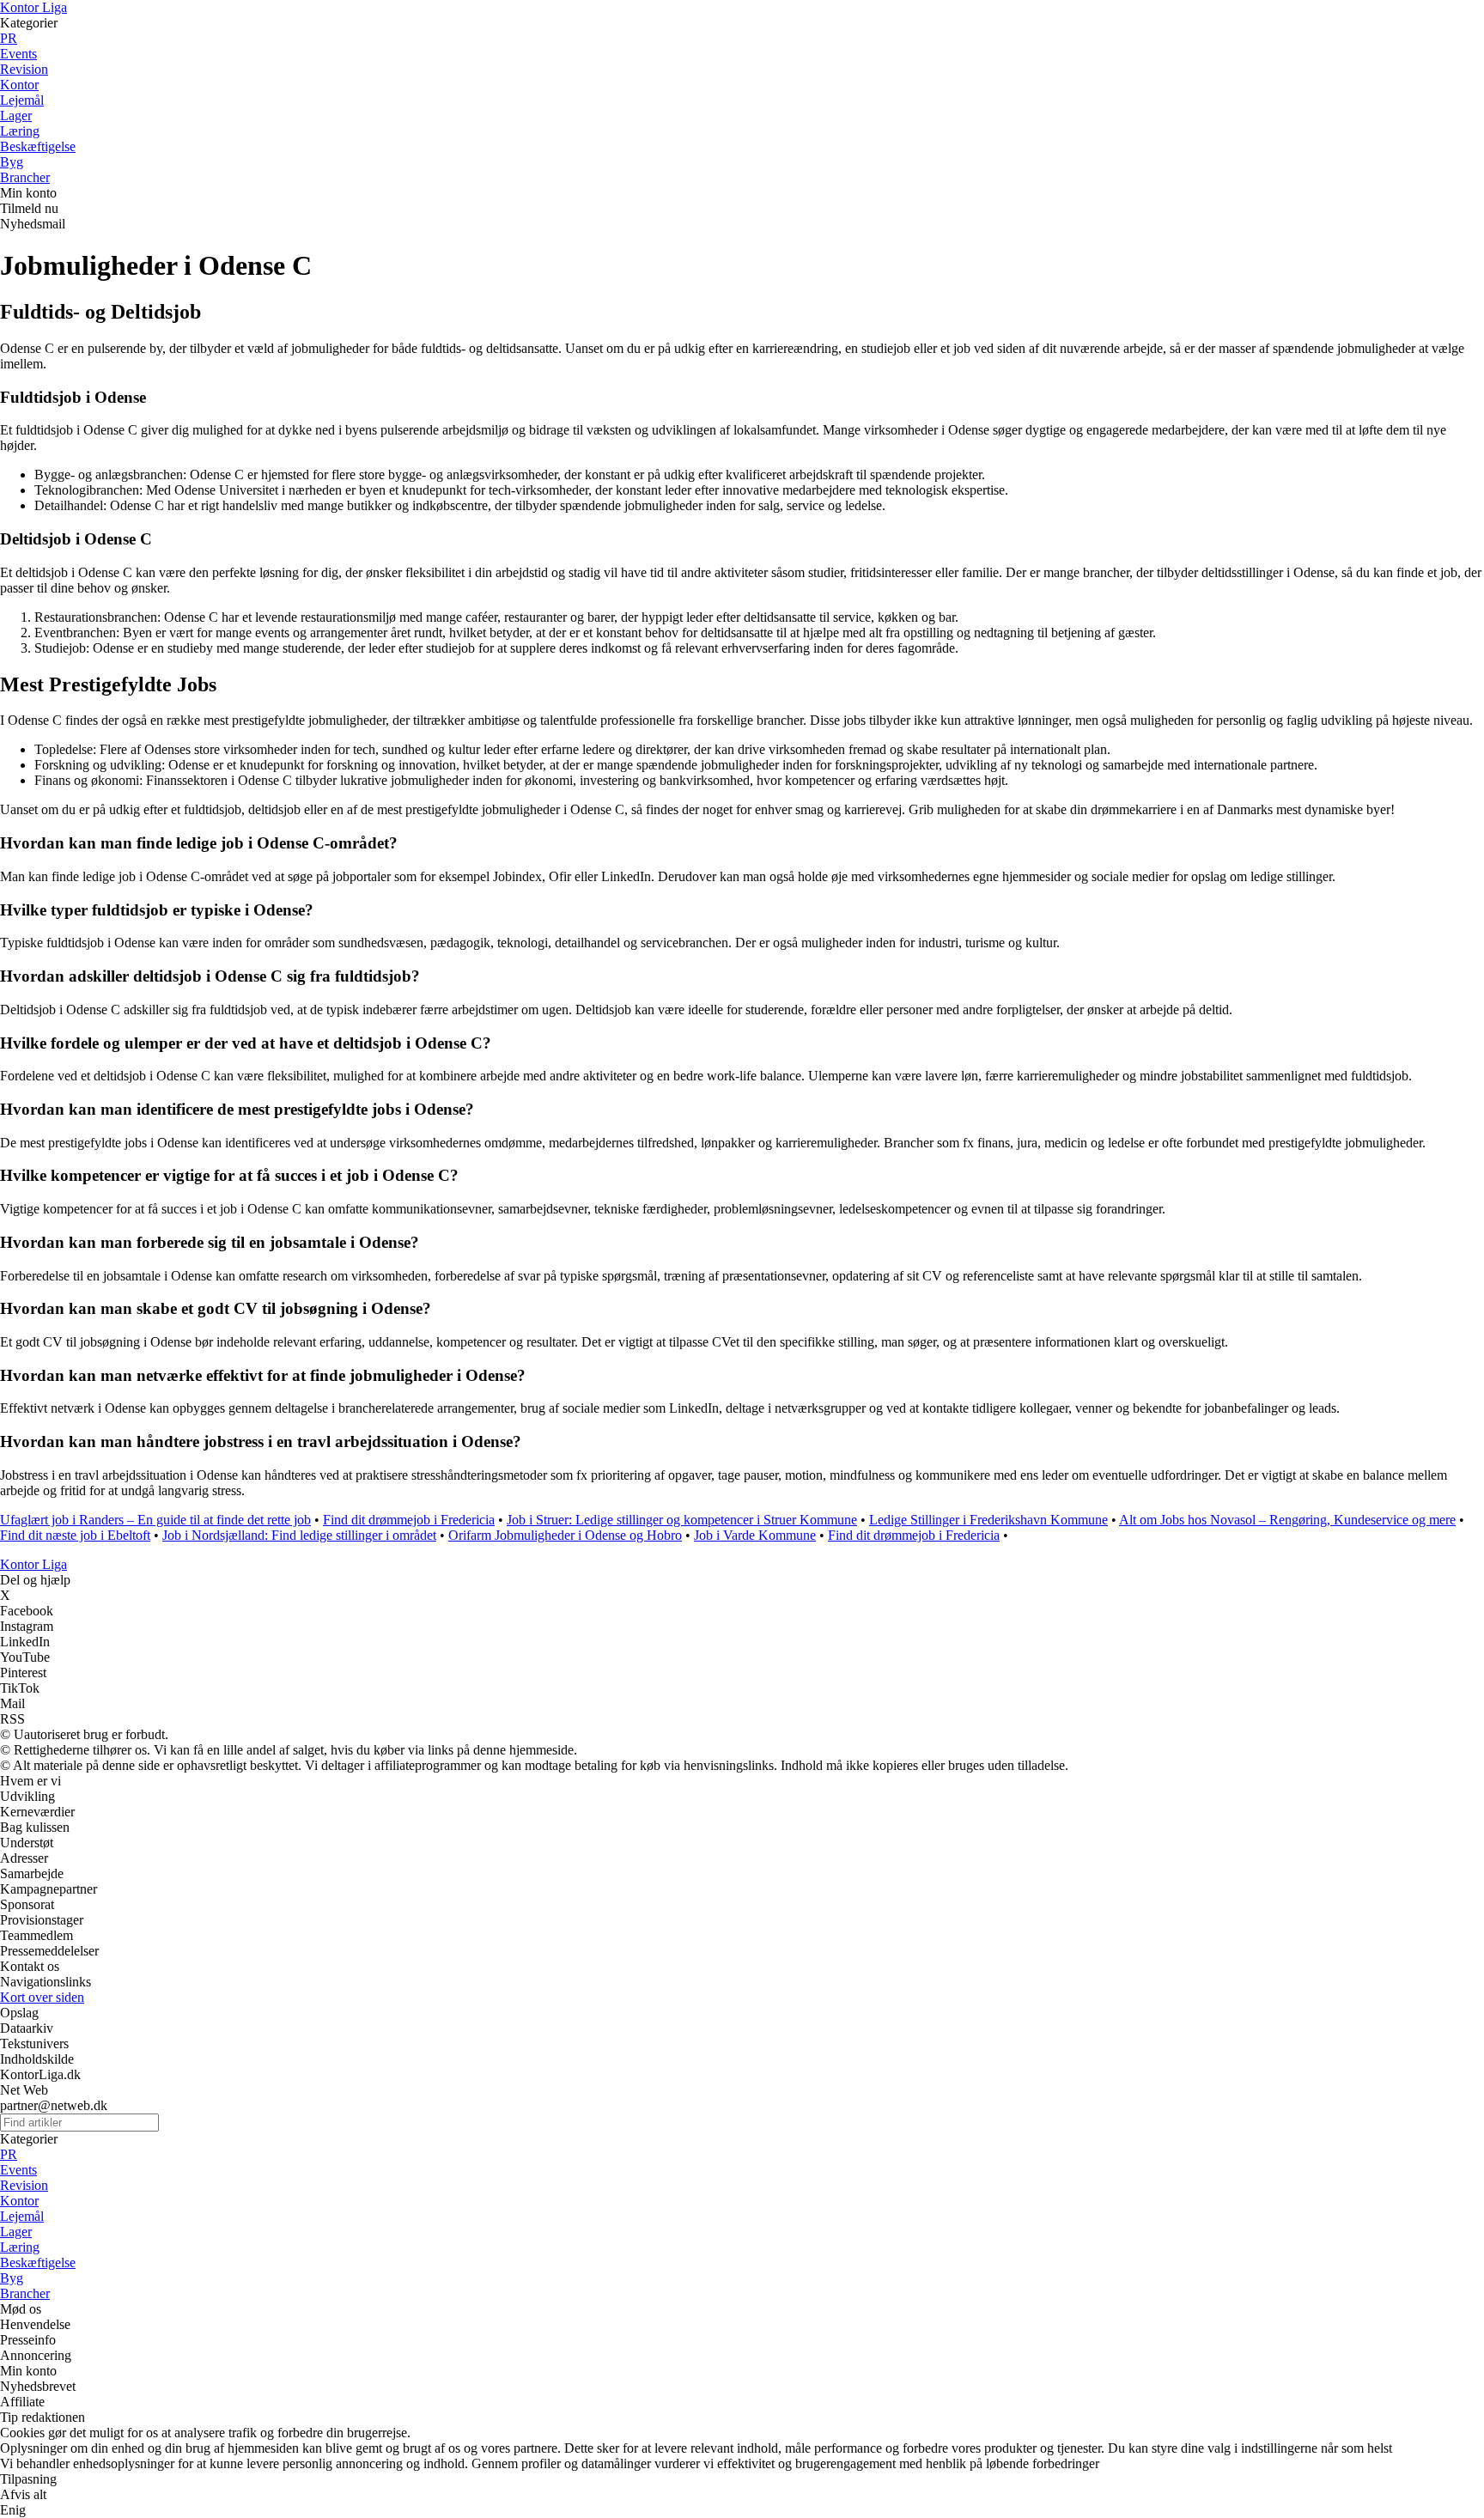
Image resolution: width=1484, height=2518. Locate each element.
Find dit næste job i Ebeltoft (75, 1535)
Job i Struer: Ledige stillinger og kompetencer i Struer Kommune (682, 1520)
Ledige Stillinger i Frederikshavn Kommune (988, 1520)
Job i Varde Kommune (755, 1535)
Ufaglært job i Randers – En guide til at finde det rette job (155, 1520)
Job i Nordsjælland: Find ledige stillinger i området (299, 1535)
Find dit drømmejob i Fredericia (409, 1520)
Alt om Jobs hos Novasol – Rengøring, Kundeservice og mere (1287, 1520)
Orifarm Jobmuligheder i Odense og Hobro (565, 1535)
